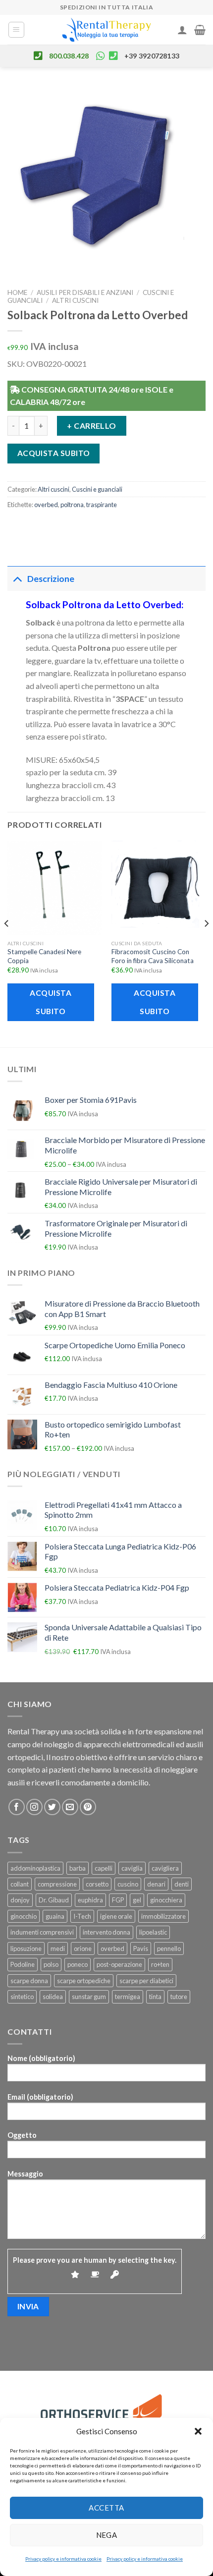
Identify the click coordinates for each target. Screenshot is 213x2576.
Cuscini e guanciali (97, 489)
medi (58, 1948)
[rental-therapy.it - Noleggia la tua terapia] (106, 30)
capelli (104, 1868)
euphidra (90, 1900)
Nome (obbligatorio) (41, 2058)
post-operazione (119, 1964)
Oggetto (22, 2135)
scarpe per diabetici (146, 1981)
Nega (107, 2535)
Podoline (23, 1964)
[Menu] (17, 30)
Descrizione (51, 579)
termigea (128, 1997)
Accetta (106, 2508)
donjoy (20, 1900)
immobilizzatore (163, 1916)
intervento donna (106, 1932)
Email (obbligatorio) (40, 2097)
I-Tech (82, 1916)
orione (83, 1948)
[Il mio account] (182, 30)
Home (17, 292)
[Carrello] (200, 30)
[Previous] (7, 943)
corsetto (97, 1884)
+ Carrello (92, 426)
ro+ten (160, 1964)
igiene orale (116, 1916)
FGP (118, 1900)
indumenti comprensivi (42, 1932)
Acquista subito (54, 453)
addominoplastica (35, 1868)
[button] (198, 2431)
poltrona (72, 505)
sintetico (22, 1997)
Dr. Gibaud (54, 1900)
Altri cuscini (75, 300)
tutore (179, 1997)
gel (137, 1900)
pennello (169, 1948)
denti (182, 1884)
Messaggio (25, 2174)
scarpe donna (29, 1981)
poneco (78, 1964)
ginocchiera (166, 1900)
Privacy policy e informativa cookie (63, 2559)
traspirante (102, 505)
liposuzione (26, 1948)
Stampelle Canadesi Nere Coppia (44, 956)
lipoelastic (153, 1932)
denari (156, 1884)
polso (51, 1964)
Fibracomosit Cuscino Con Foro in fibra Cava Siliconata (153, 956)
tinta (155, 1997)
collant (20, 1884)
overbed (46, 505)
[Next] (206, 943)
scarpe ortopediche (84, 1981)
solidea (53, 1997)
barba (78, 1868)
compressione (57, 1884)
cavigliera (165, 1868)
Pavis (141, 1948)
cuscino (128, 1884)
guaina (55, 1916)
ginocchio (24, 1916)
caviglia (132, 1868)
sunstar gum (89, 1997)
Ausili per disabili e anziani (85, 292)
